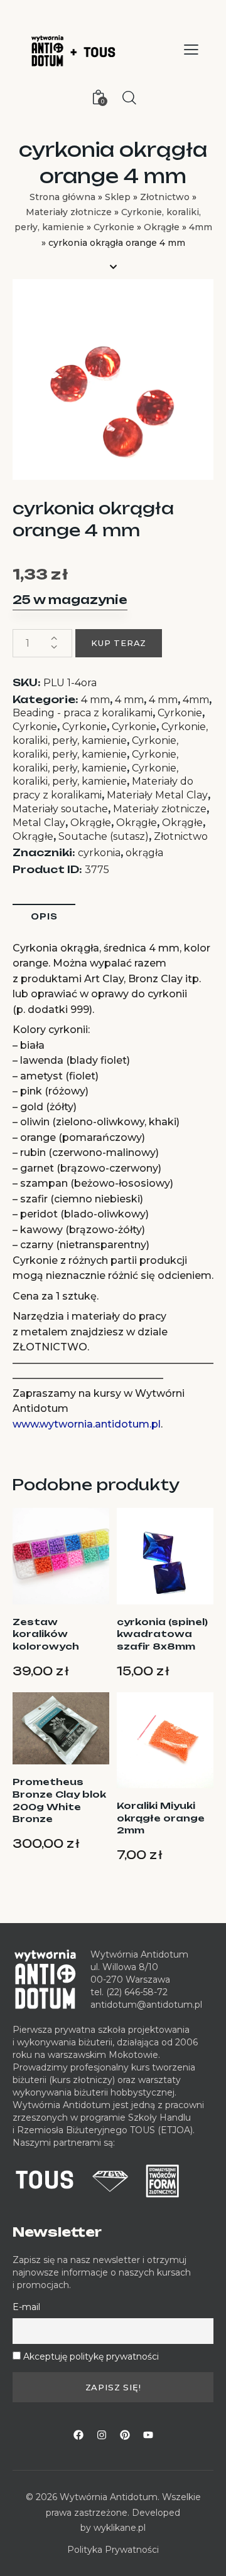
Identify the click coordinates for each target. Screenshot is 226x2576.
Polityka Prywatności (113, 2550)
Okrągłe (162, 227)
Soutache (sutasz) (104, 836)
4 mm (95, 700)
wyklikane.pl (120, 2528)
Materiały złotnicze (69, 212)
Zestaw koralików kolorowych (46, 1634)
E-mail (26, 2307)
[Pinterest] (125, 2435)
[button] (191, 50)
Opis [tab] (44, 916)
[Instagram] (102, 2435)
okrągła (144, 853)
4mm (201, 227)
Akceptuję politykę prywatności (91, 2356)
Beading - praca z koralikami (83, 713)
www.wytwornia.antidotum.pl (87, 1424)
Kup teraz (119, 643)
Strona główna (62, 197)
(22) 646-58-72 (137, 1992)
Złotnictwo (165, 197)
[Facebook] (78, 2435)
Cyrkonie (114, 227)
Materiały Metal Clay (157, 795)
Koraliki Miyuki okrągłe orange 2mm (161, 1818)
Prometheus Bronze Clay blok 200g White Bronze (59, 1800)
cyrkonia (99, 853)
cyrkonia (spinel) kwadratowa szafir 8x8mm (162, 1634)
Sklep (118, 197)
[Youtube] (148, 2435)
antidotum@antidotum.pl (146, 2005)
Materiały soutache (60, 809)
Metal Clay (39, 823)
